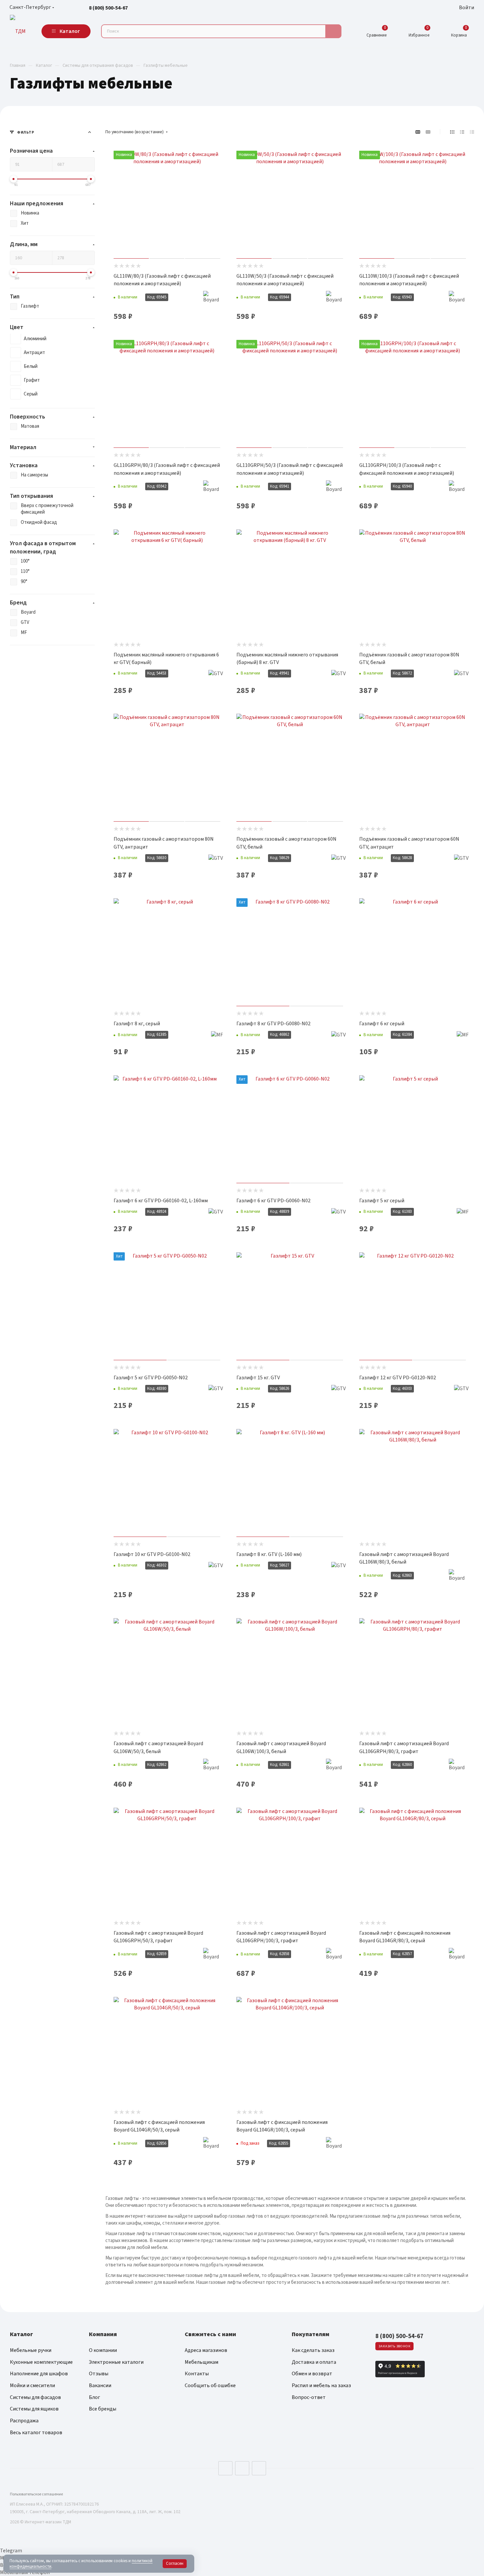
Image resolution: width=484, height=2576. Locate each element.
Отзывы (99, 2374)
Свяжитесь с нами (210, 2334)
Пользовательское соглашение (36, 2494)
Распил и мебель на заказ (321, 2385)
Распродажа (24, 2421)
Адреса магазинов (206, 2350)
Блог (94, 2397)
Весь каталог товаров (36, 2433)
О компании (103, 2350)
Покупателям (310, 2334)
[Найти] (333, 31)
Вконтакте (225, 2468)
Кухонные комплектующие (41, 2362)
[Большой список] (428, 132)
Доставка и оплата (314, 2362)
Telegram (242, 2468)
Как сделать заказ (313, 2350)
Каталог (21, 2334)
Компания (103, 2334)
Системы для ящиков (34, 2409)
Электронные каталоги (116, 2362)
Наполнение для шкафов (39, 2374)
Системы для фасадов (35, 2397)
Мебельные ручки (31, 2350)
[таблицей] (472, 132)
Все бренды (103, 2409)
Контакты (197, 2374)
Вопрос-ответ (309, 2397)
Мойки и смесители (32, 2385)
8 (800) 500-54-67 (108, 8)
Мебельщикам (202, 2362)
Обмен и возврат (312, 2374)
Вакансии (100, 2385)
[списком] (462, 132)
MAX (259, 2468)
